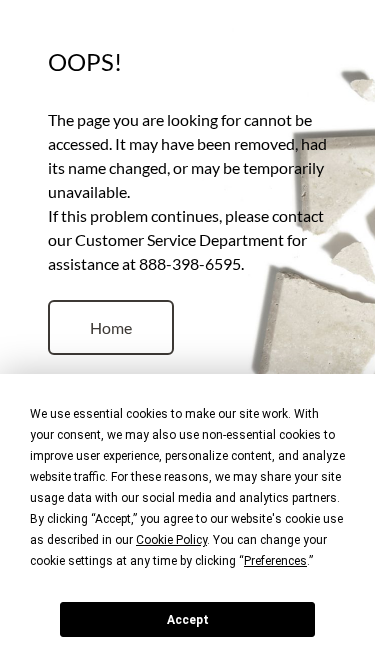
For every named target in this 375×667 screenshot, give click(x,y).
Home (111, 327)
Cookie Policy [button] (171, 540)
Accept (188, 620)
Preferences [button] (275, 561)
